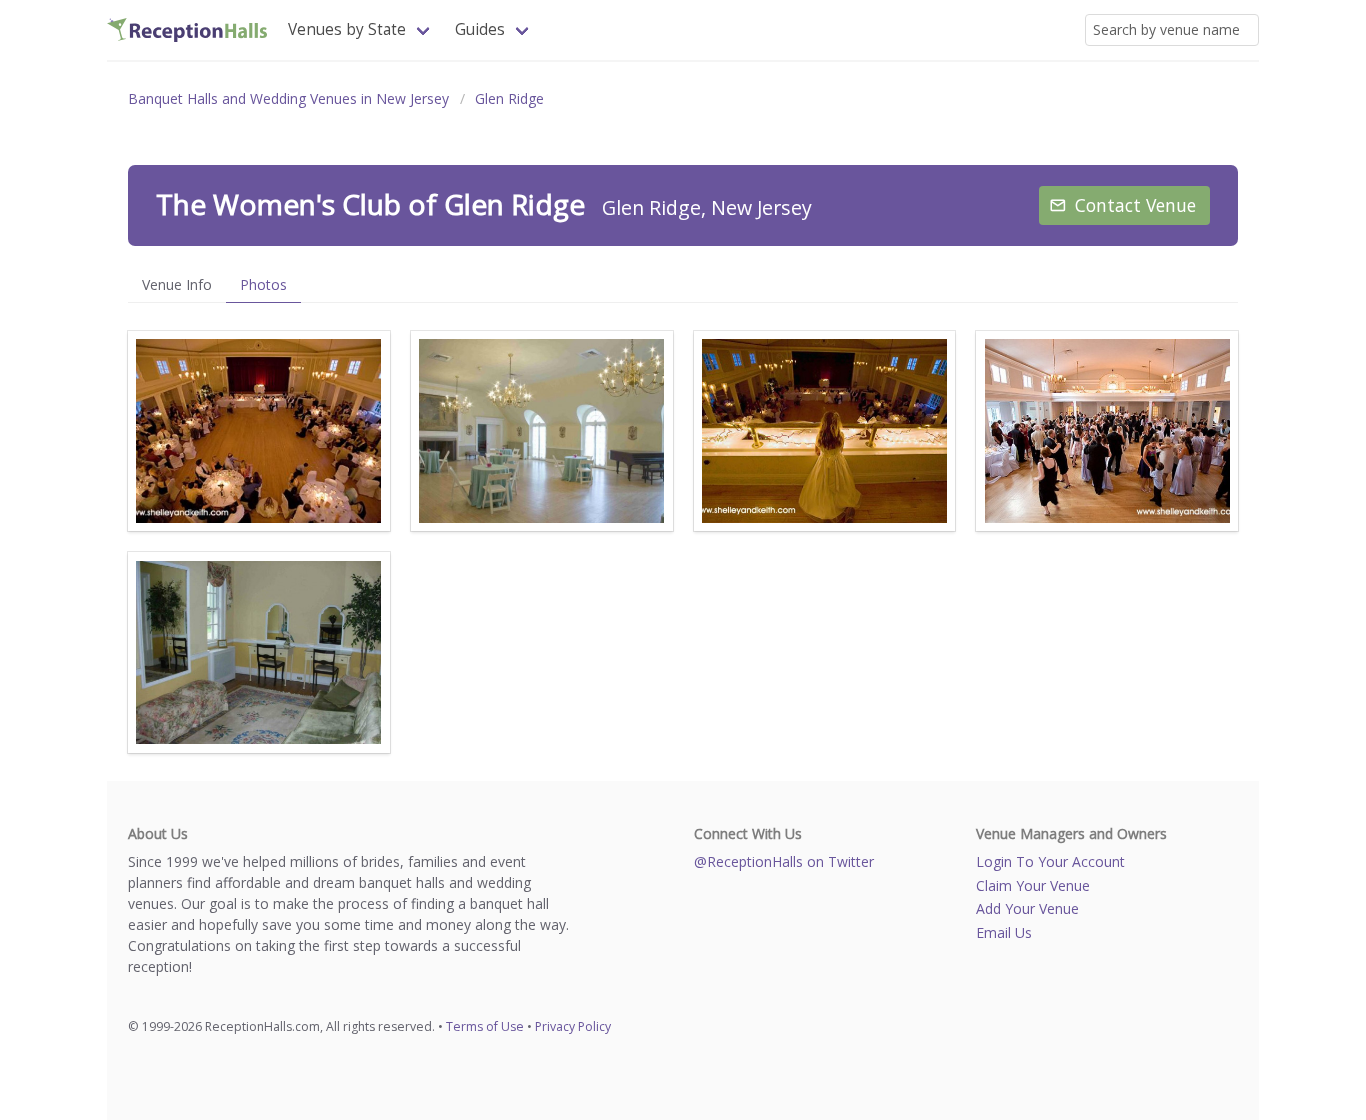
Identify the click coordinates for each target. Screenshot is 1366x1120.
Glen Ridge (509, 98)
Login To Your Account (1050, 861)
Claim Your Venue (1033, 885)
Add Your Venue (1027, 908)
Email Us (1004, 932)
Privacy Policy (573, 1026)
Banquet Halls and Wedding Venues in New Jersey (288, 98)
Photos (263, 284)
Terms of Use (485, 1026)
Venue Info (177, 284)
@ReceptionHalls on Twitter (784, 861)
